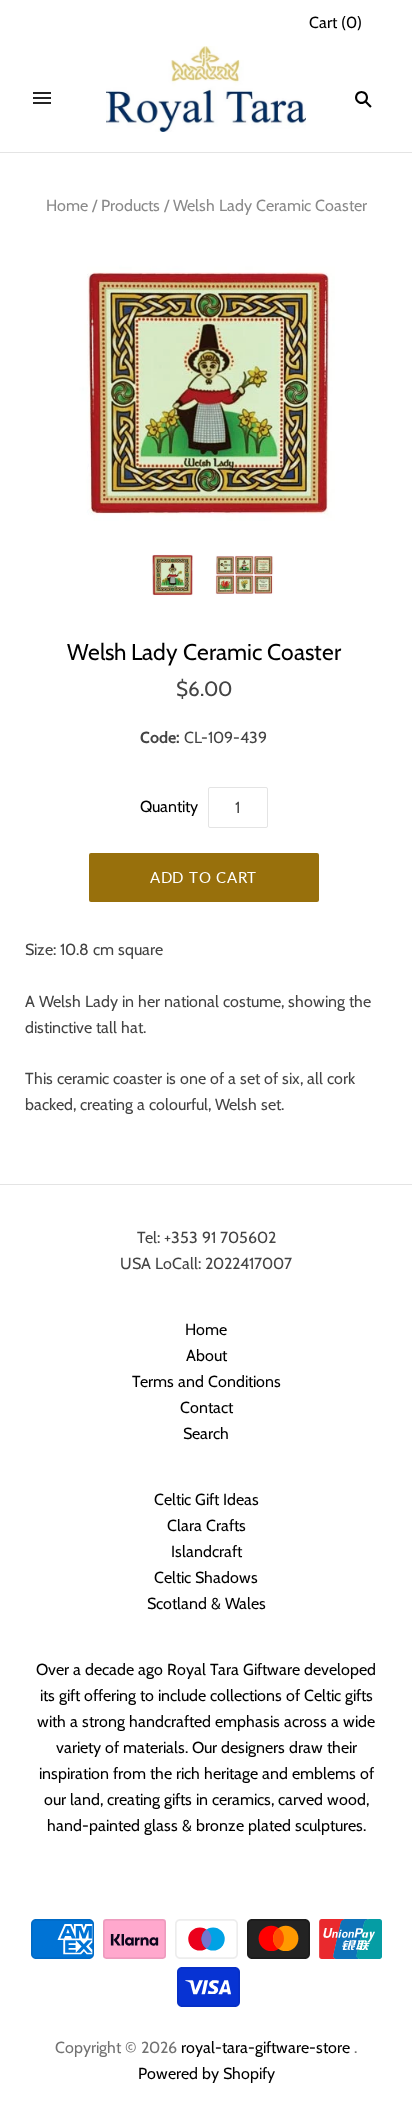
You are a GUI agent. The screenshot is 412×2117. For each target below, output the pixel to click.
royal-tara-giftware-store (265, 2047)
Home (67, 205)
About (206, 1355)
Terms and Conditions (206, 1381)
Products (130, 205)
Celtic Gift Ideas (206, 1499)
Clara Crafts (206, 1525)
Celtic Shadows (206, 1577)
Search (206, 1433)
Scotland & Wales (206, 1603)
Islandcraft (206, 1551)
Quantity (169, 806)
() (335, 22)
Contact (206, 1407)
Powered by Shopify (206, 2073)
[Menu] (42, 99)
